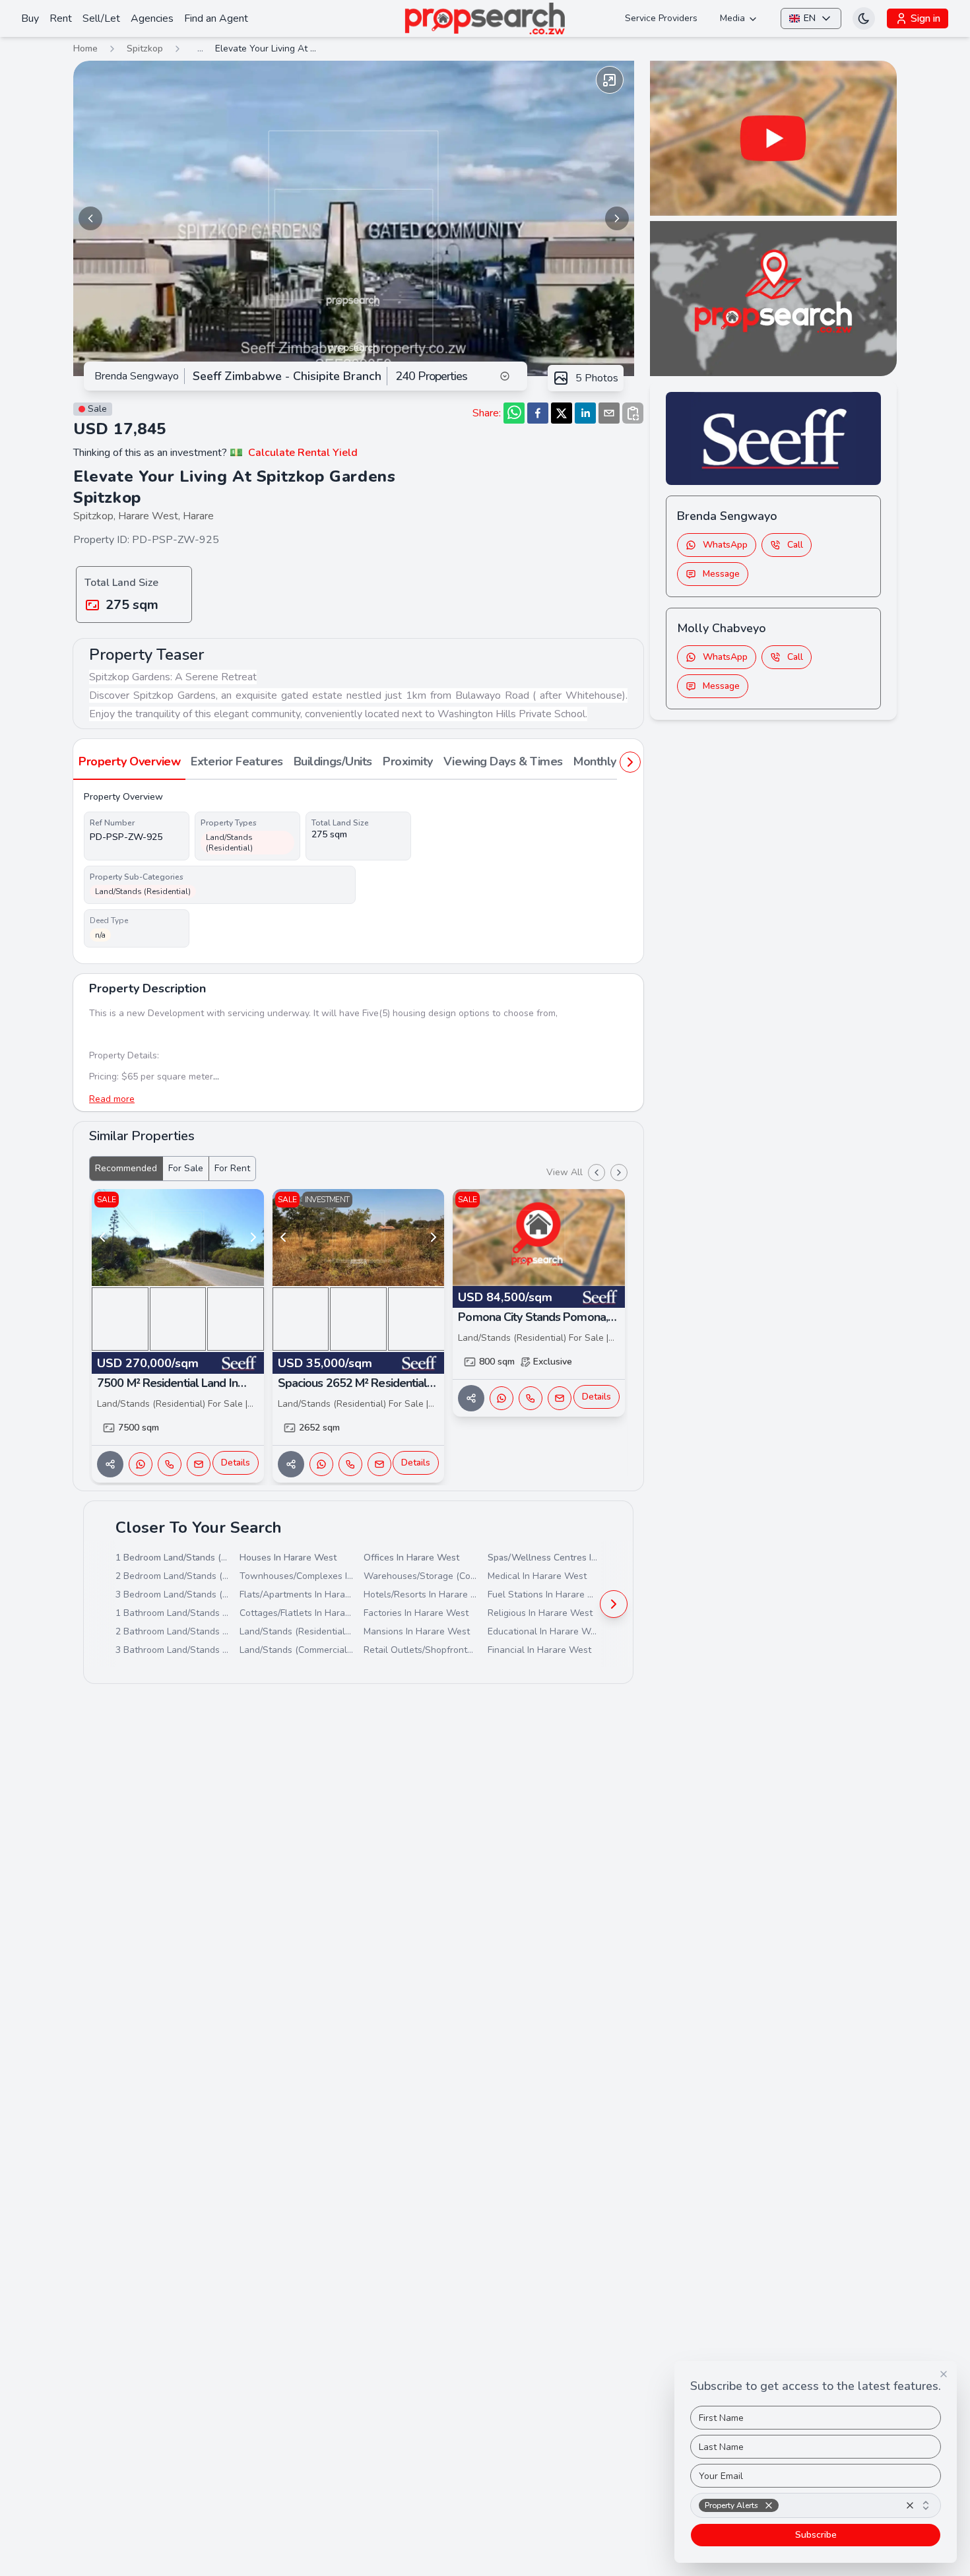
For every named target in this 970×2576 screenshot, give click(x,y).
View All (565, 1172)
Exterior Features (237, 761)
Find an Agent (216, 18)
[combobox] (816, 2505)
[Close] (944, 2374)
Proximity (408, 761)
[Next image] (617, 218)
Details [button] (236, 1463)
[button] (769, 2505)
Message (721, 574)
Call (795, 545)
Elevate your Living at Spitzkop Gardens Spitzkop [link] (268, 48)
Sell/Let (101, 18)
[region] (354, 218)
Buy (30, 18)
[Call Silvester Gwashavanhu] (170, 1464)
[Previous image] (90, 218)
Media (732, 18)
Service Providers (661, 18)
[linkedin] (585, 413)
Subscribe (816, 2535)
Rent (61, 18)
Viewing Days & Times (503, 761)
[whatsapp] (514, 413)
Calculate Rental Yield (303, 453)
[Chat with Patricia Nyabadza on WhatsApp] (321, 1464)
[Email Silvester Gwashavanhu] (199, 1464)
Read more (112, 1099)
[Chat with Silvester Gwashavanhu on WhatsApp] (141, 1464)
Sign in (925, 18)
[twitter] (562, 413)
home (85, 48)
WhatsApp (725, 545)
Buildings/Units (333, 761)
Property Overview (129, 761)
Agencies (152, 18)
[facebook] (538, 413)
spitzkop (145, 48)
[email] (609, 413)
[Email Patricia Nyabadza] (379, 1464)
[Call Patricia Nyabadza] (350, 1464)
